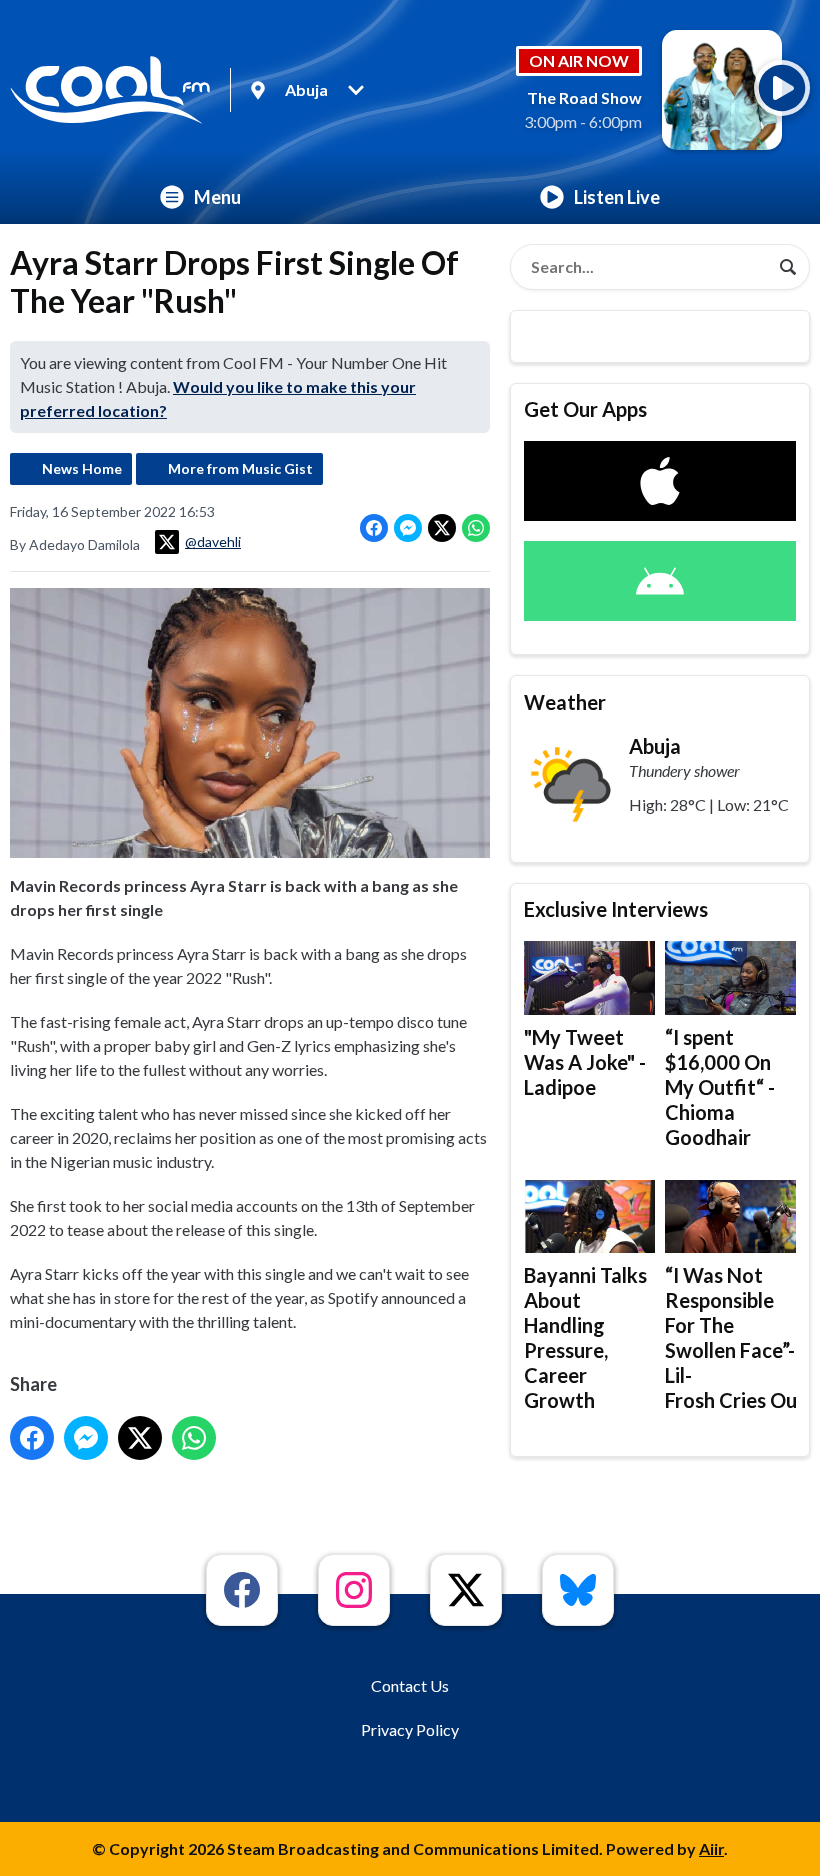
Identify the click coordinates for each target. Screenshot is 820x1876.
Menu (217, 197)
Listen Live (617, 197)
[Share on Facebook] (374, 528)
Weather (565, 702)
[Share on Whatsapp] (476, 528)
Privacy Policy (410, 1729)
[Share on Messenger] (408, 528)
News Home (82, 468)
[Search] (788, 267)
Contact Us (410, 1685)
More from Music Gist (240, 468)
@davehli (213, 541)
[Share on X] (442, 528)
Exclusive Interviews (616, 909)
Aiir (711, 1848)
